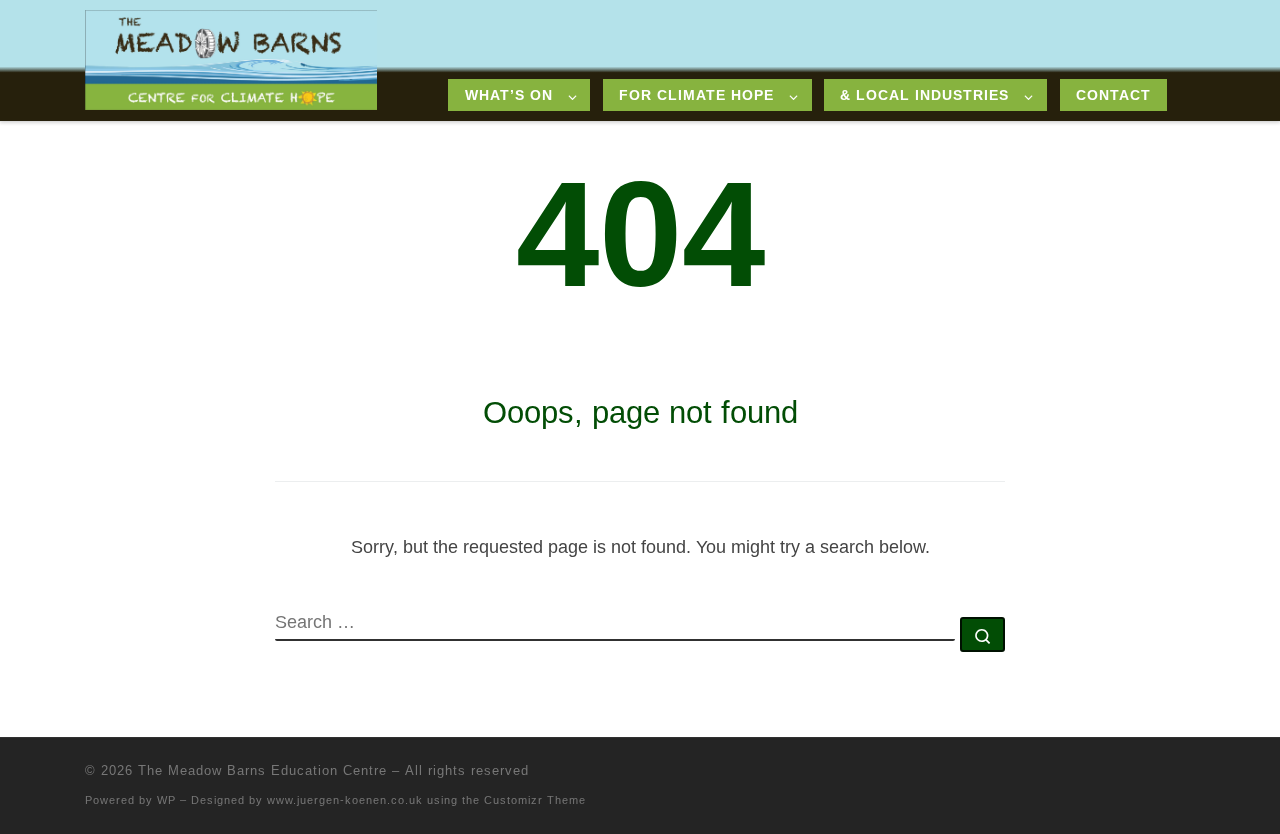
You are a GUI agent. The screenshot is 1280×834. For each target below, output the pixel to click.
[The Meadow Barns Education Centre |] (231, 57)
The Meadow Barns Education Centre (262, 770)
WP (166, 800)
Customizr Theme (535, 800)
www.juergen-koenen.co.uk (345, 800)
